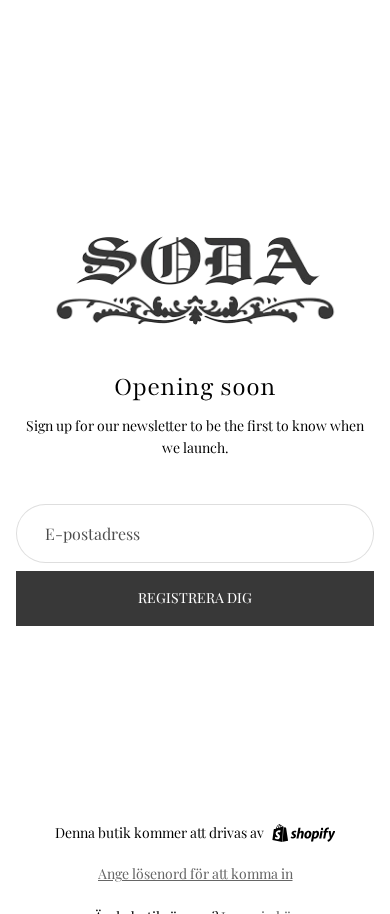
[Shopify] (303, 833)
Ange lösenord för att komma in (195, 873)
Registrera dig (195, 597)
